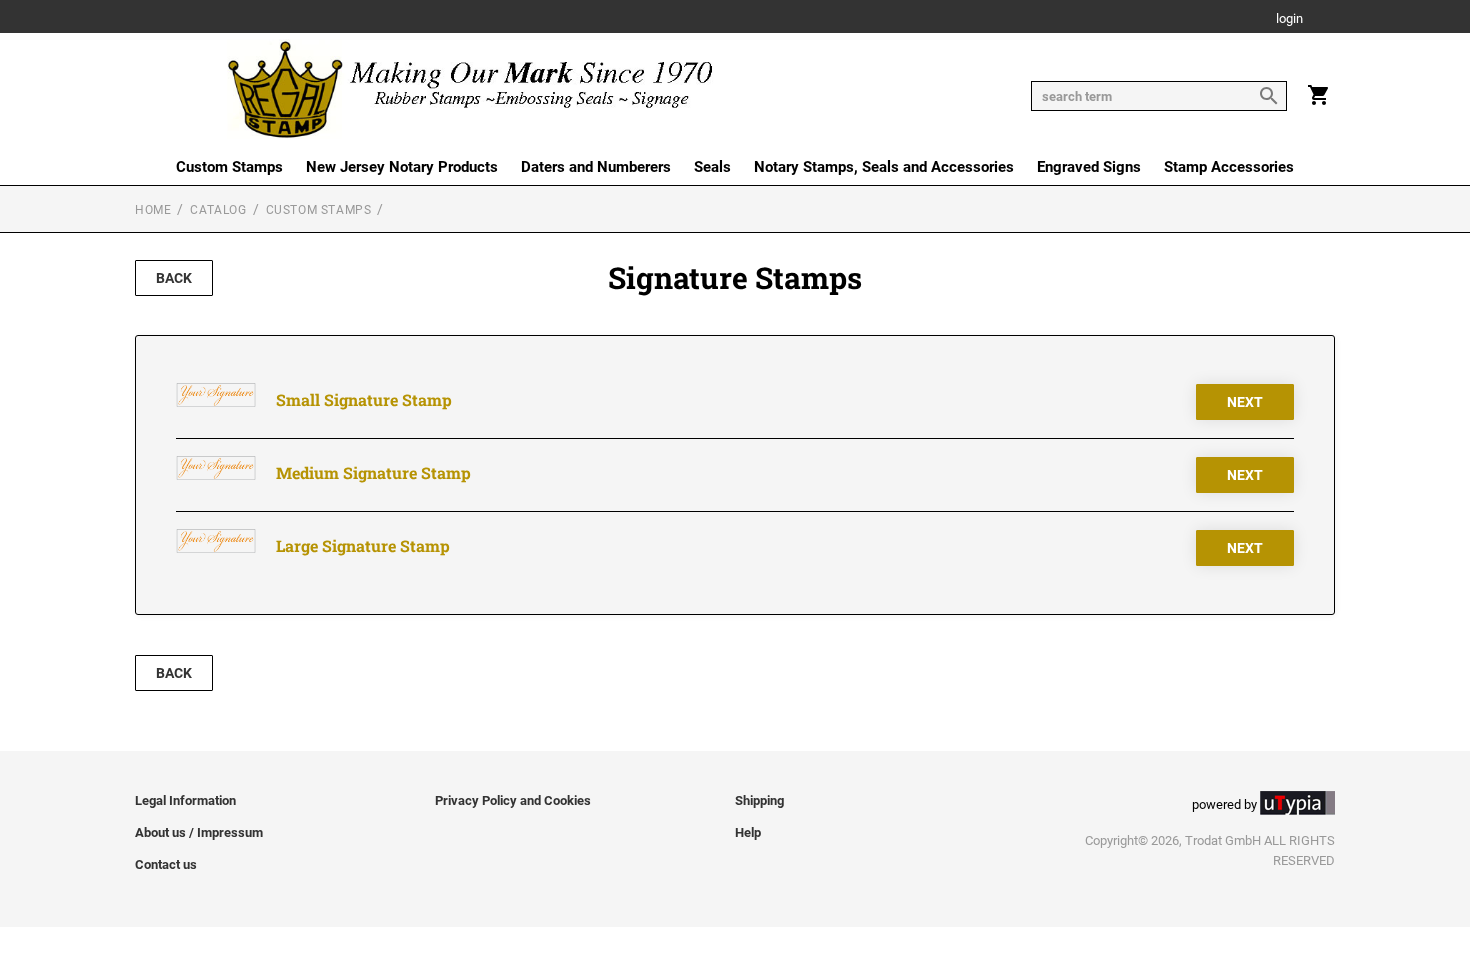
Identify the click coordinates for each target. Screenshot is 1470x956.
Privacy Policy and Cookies (513, 800)
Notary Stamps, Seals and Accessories (884, 167)
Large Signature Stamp (363, 545)
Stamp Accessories (1229, 167)
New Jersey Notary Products (402, 167)
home (153, 210)
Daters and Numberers (596, 167)
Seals (712, 167)
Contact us (166, 864)
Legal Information (185, 800)
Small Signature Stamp (364, 399)
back (174, 278)
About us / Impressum (199, 832)
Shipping (759, 800)
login (1289, 19)
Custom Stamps (229, 167)
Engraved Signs (1089, 167)
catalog (218, 210)
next (1245, 402)
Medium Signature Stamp (373, 472)
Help (748, 832)
